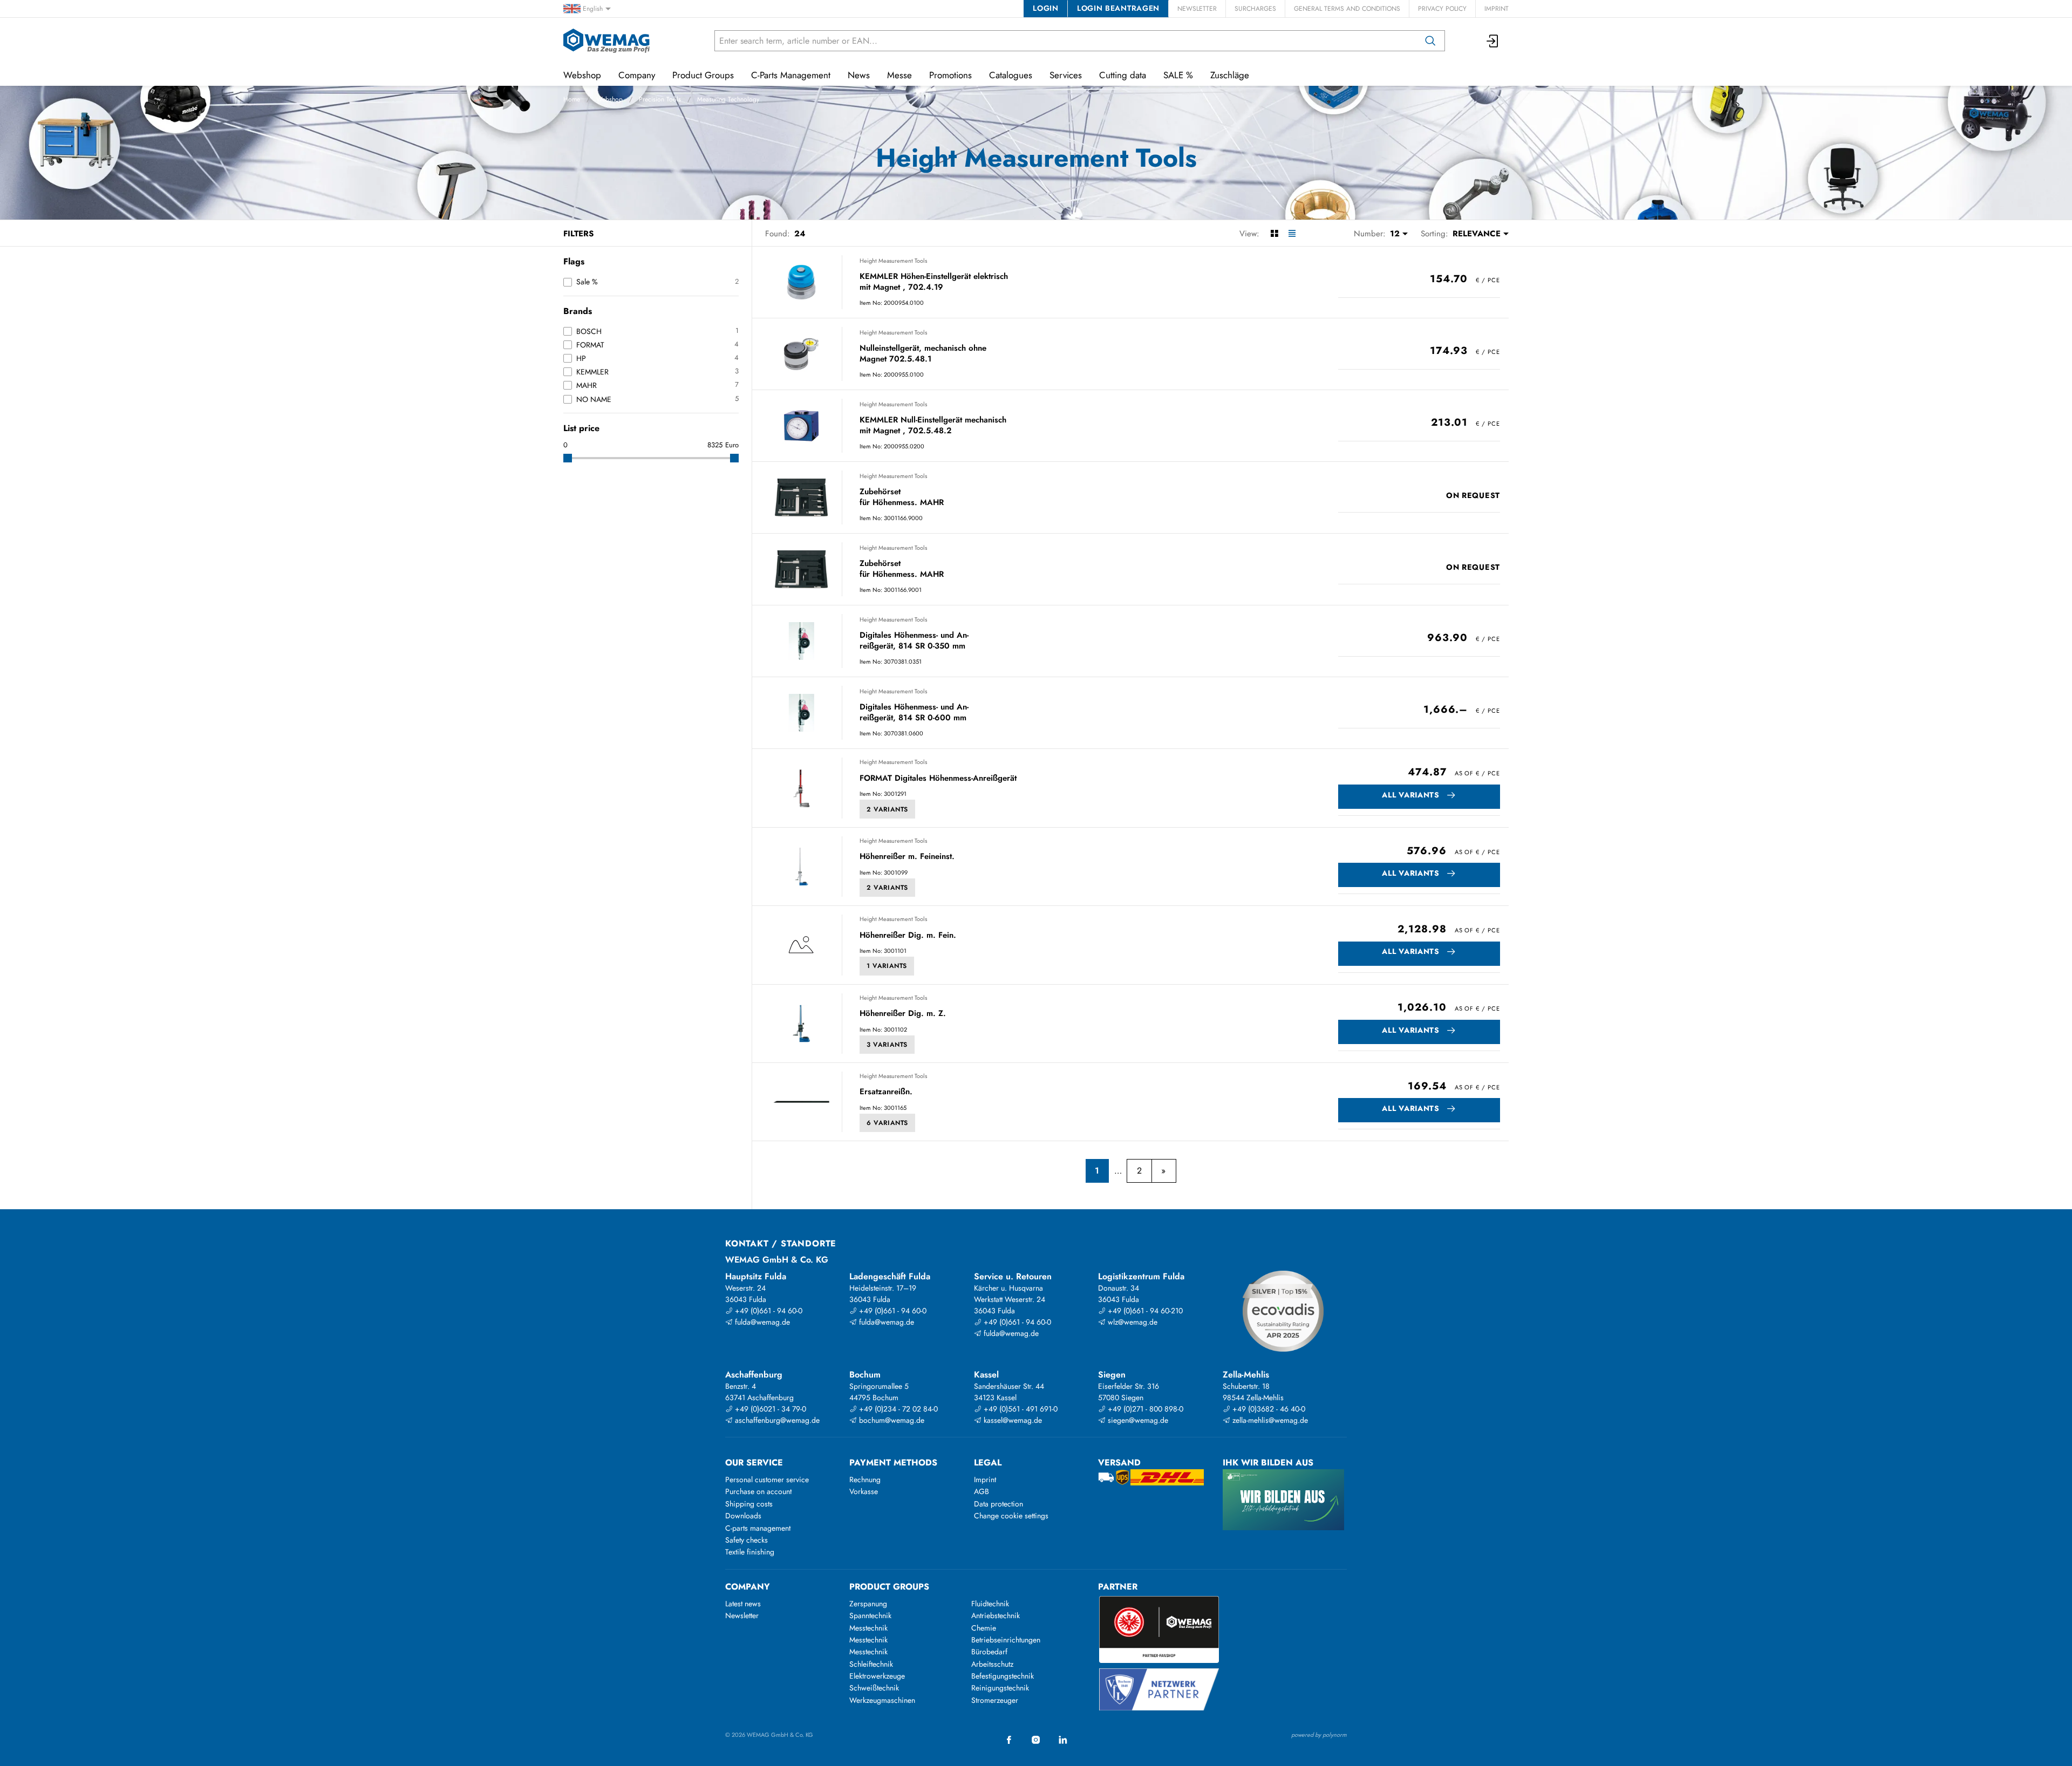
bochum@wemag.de (891, 1420)
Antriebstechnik (996, 1615)
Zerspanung (868, 1604)
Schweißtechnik (874, 1688)
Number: (1370, 234)
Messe (899, 75)
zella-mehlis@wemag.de (1269, 1420)
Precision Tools (660, 99)
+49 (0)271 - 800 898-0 (1144, 1409)
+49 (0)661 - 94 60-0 (768, 1311)
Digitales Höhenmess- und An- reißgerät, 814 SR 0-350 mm (914, 641)
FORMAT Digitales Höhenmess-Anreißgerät (938, 779)
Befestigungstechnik (1003, 1676)
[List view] (1292, 234)
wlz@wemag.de (1132, 1322)
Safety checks (747, 1540)
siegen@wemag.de (1137, 1420)
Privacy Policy (1442, 9)
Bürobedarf (989, 1652)
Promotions (950, 75)
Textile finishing (750, 1552)
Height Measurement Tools (893, 261)
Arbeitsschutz (992, 1664)
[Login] (1493, 41)
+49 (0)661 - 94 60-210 (1144, 1311)
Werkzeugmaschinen (882, 1700)
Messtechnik (868, 1628)
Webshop (609, 99)
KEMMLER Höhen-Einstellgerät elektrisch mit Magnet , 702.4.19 (934, 282)
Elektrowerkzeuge (877, 1676)
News (859, 75)
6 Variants (887, 1123)
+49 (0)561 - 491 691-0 (1020, 1409)
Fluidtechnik (990, 1604)
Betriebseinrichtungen (1006, 1640)
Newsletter (1197, 9)
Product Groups (703, 75)
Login (1045, 8)
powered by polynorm (1319, 1735)
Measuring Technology (728, 99)
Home (572, 99)
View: (1249, 234)
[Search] (1430, 41)
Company (637, 75)
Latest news (743, 1604)
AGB (982, 1491)
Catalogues (1011, 75)
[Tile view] (1274, 234)
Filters (578, 234)
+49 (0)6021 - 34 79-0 (769, 1409)
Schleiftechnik (871, 1664)
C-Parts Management (791, 75)
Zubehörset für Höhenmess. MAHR (902, 497)
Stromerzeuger (995, 1700)
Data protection (998, 1504)
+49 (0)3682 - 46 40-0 (1268, 1409)
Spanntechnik (870, 1615)
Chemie (984, 1628)
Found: (778, 234)
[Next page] (1164, 1171)
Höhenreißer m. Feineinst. (907, 857)
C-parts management (758, 1528)
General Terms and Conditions (1347, 9)
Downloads (743, 1516)
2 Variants (887, 809)
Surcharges (1255, 9)
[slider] (568, 458)
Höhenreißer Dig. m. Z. (903, 1014)
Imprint (1497, 9)
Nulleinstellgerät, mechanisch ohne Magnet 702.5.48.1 (923, 354)
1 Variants (887, 966)
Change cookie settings (1011, 1516)
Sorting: (1434, 234)
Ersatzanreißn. (886, 1092)
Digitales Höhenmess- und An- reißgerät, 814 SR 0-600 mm (914, 712)
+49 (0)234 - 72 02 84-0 (897, 1409)
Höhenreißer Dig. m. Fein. (908, 936)
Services (1066, 75)
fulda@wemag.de (761, 1322)
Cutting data (1123, 75)
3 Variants (887, 1045)
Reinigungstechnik (1000, 1688)
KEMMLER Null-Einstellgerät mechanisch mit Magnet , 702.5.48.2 (933, 425)
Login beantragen (1118, 8)
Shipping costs (749, 1504)
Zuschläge (1230, 75)
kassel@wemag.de (1012, 1420)
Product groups (889, 1587)
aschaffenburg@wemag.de (776, 1420)
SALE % (1178, 75)
